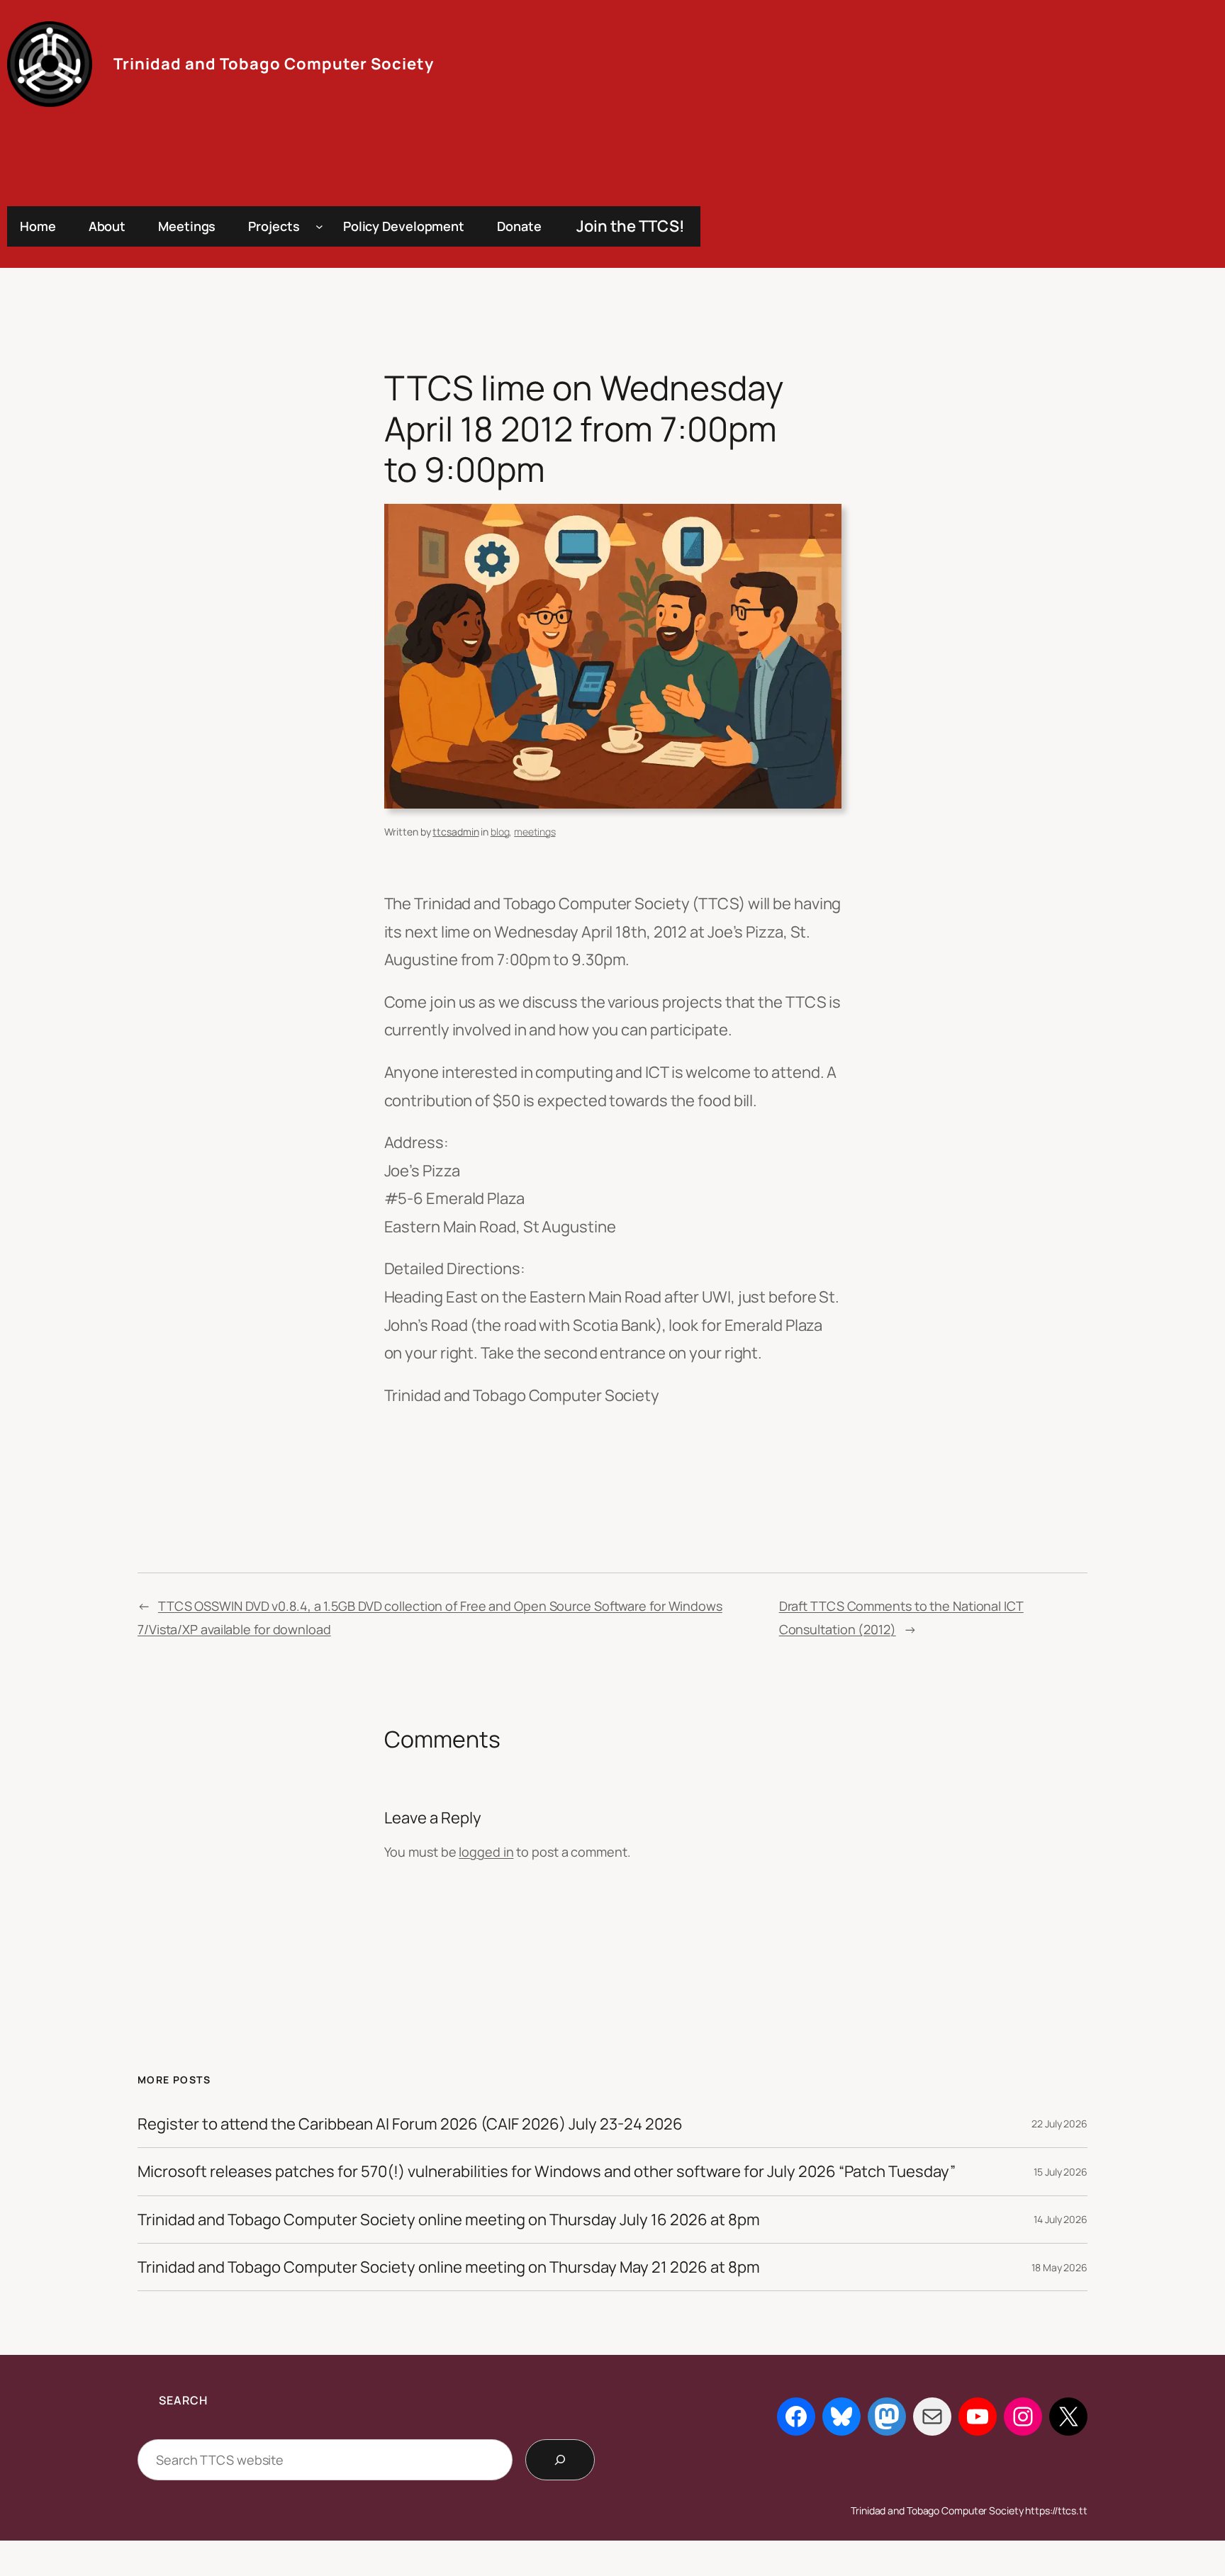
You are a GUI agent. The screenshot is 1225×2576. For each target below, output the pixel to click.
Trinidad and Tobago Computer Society (274, 64)
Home (38, 226)
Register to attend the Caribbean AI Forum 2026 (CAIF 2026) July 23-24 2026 (410, 2124)
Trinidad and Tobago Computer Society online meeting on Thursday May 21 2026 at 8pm (449, 2267)
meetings (535, 832)
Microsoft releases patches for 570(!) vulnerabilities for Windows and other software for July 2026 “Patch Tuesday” (547, 2171)
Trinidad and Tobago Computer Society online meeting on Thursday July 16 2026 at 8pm (449, 2220)
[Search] (560, 2460)
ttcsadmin (455, 832)
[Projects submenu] (319, 226)
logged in (486, 1852)
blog (500, 832)
